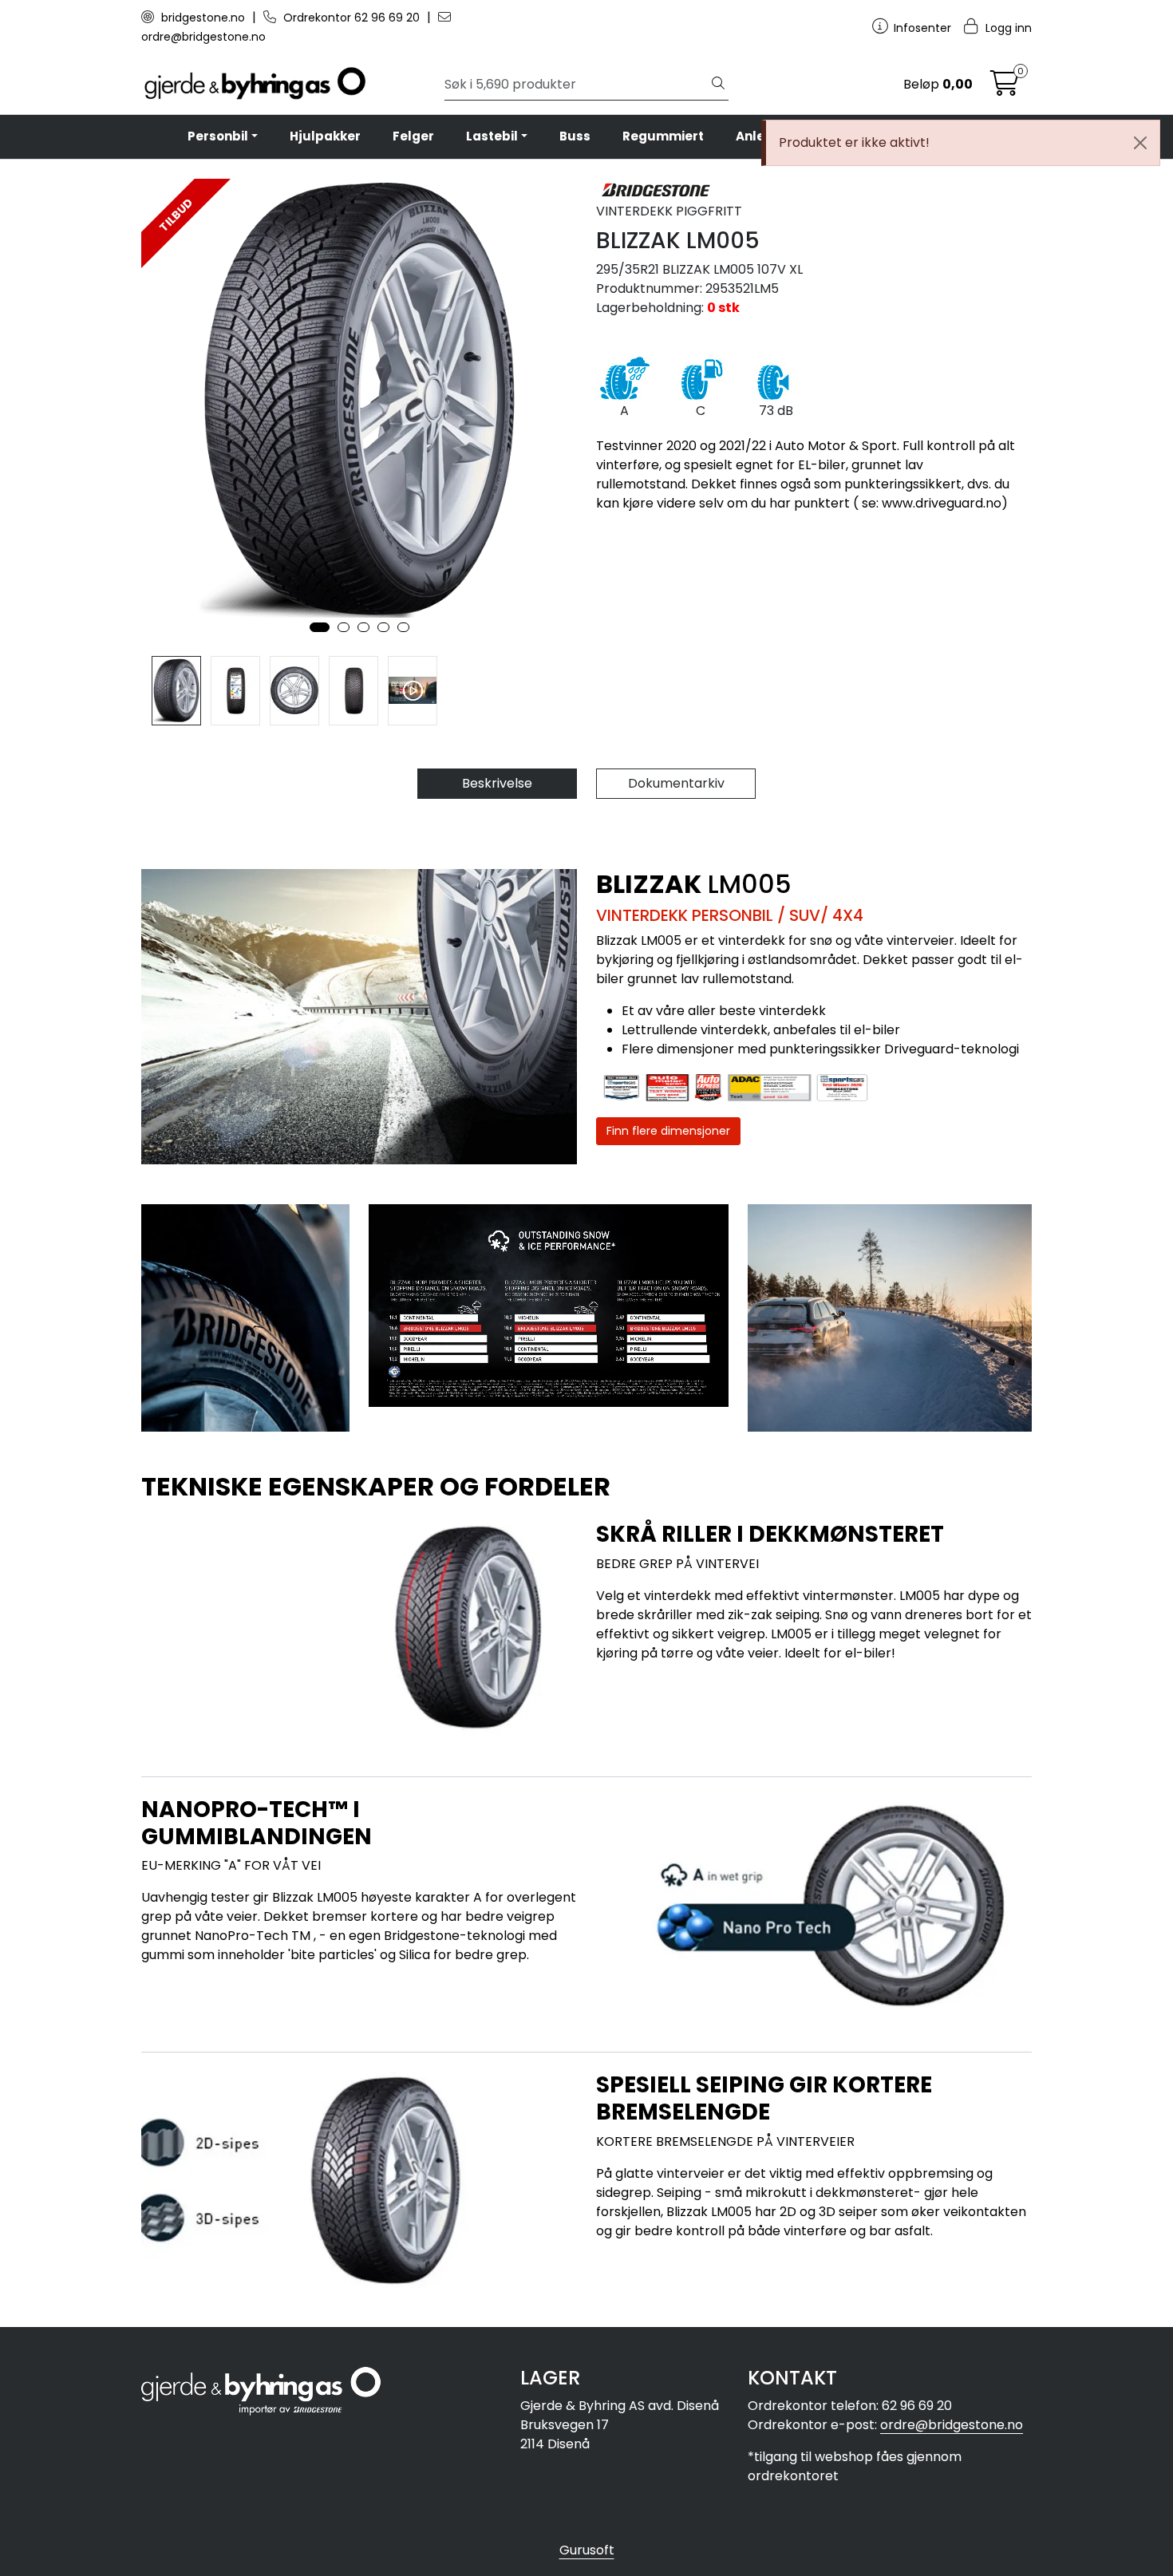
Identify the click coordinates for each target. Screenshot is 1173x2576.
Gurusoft (587, 2550)
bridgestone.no (203, 18)
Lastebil (492, 136)
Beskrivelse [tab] (497, 783)
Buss (575, 136)
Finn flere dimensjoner (668, 1131)
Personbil (218, 136)
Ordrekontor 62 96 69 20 (352, 18)
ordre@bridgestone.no (952, 2425)
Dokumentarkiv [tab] (676, 783)
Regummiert (663, 136)
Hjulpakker (325, 136)
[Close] (1140, 143)
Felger (413, 136)
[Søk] (718, 85)
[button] (320, 627)
